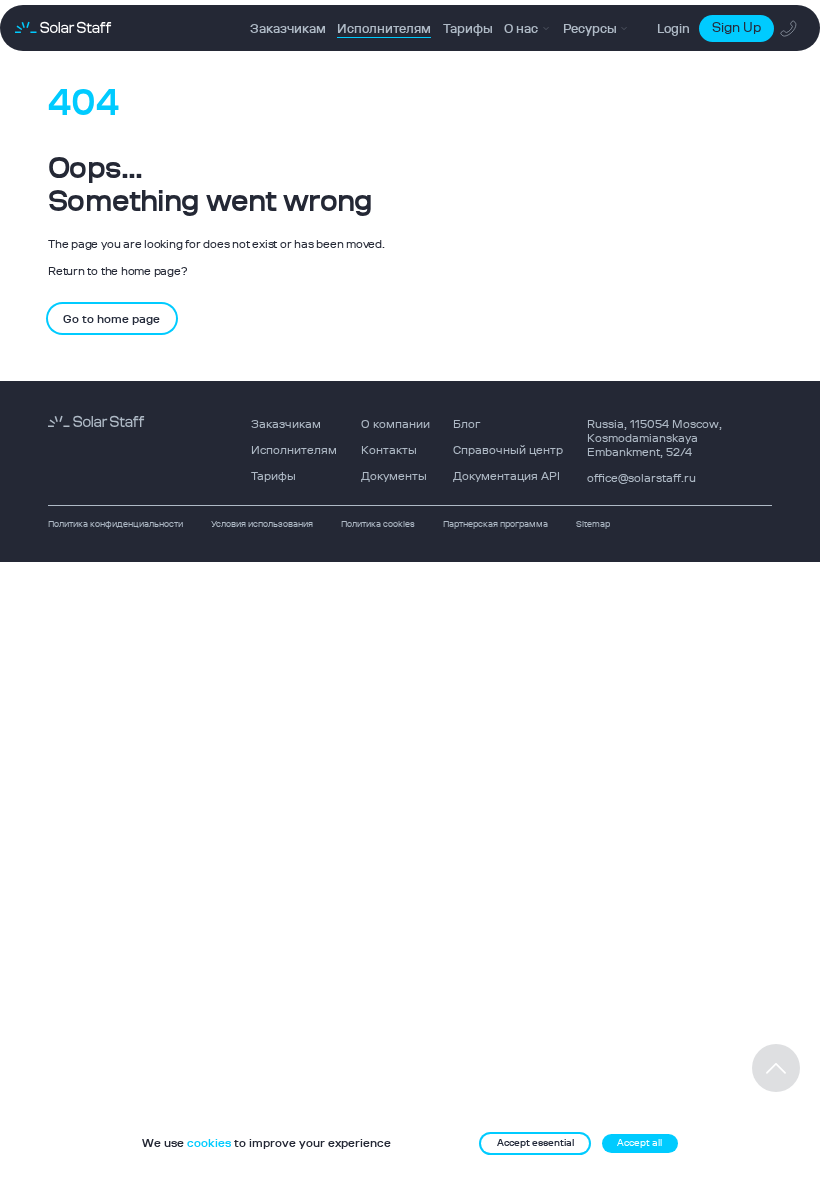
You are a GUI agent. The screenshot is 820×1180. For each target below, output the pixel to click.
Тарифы (273, 476)
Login (673, 28)
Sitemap (593, 523)
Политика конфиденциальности (115, 523)
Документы (394, 476)
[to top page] (776, 1068)
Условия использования (262, 523)
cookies (209, 1143)
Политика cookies (378, 523)
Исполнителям (294, 450)
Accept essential (535, 1142)
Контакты (389, 450)
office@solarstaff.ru (641, 478)
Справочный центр (508, 450)
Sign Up (736, 27)
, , (654, 438)
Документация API (506, 476)
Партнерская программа (495, 523)
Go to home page (111, 319)
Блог (466, 424)
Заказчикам (286, 424)
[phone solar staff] (789, 28)
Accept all (639, 1142)
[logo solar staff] (63, 28)
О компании (395, 424)
